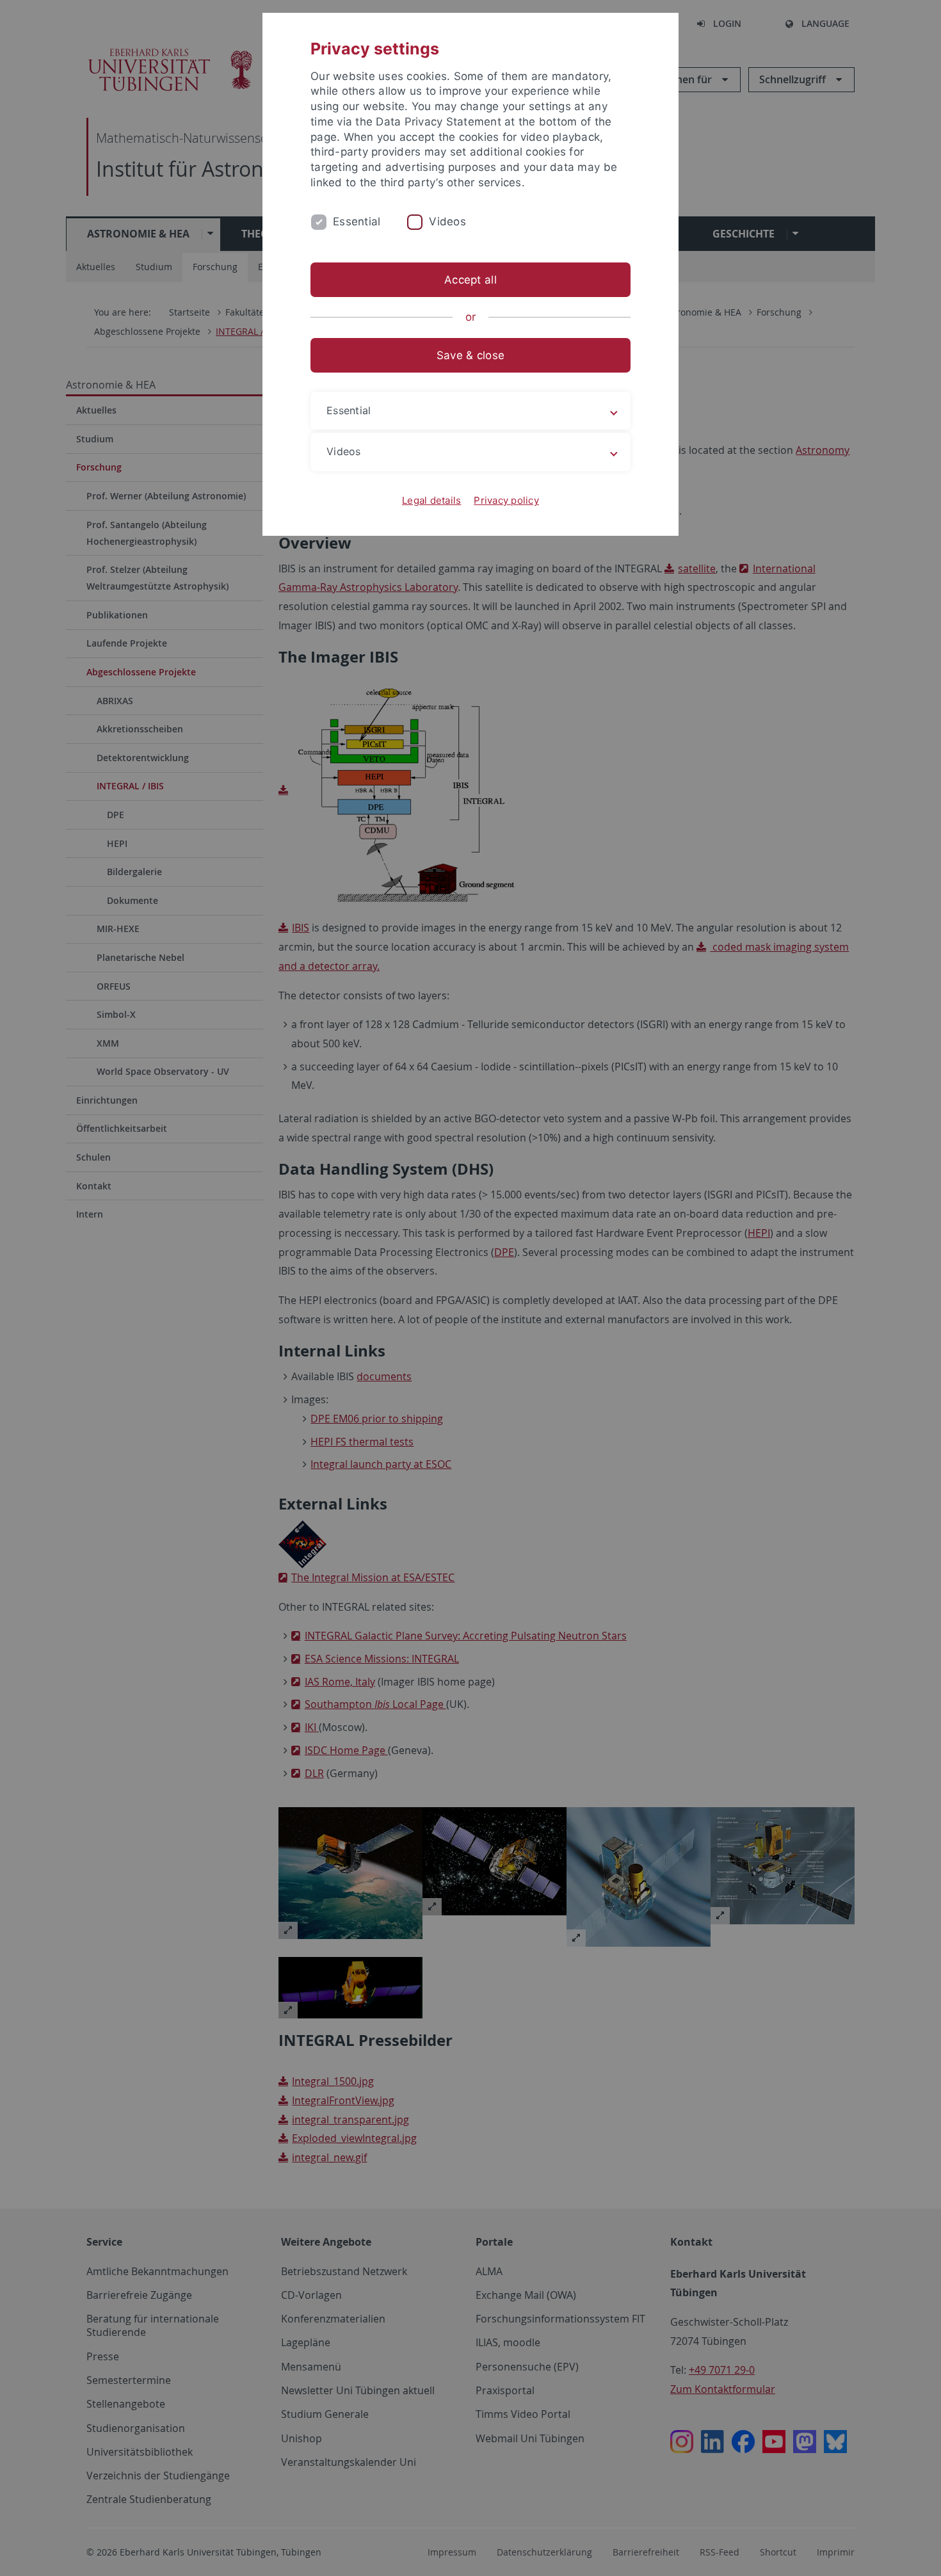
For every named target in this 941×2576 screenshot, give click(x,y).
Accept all (470, 280)
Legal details (431, 500)
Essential (357, 221)
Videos (447, 221)
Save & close (470, 355)
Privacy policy (506, 500)
